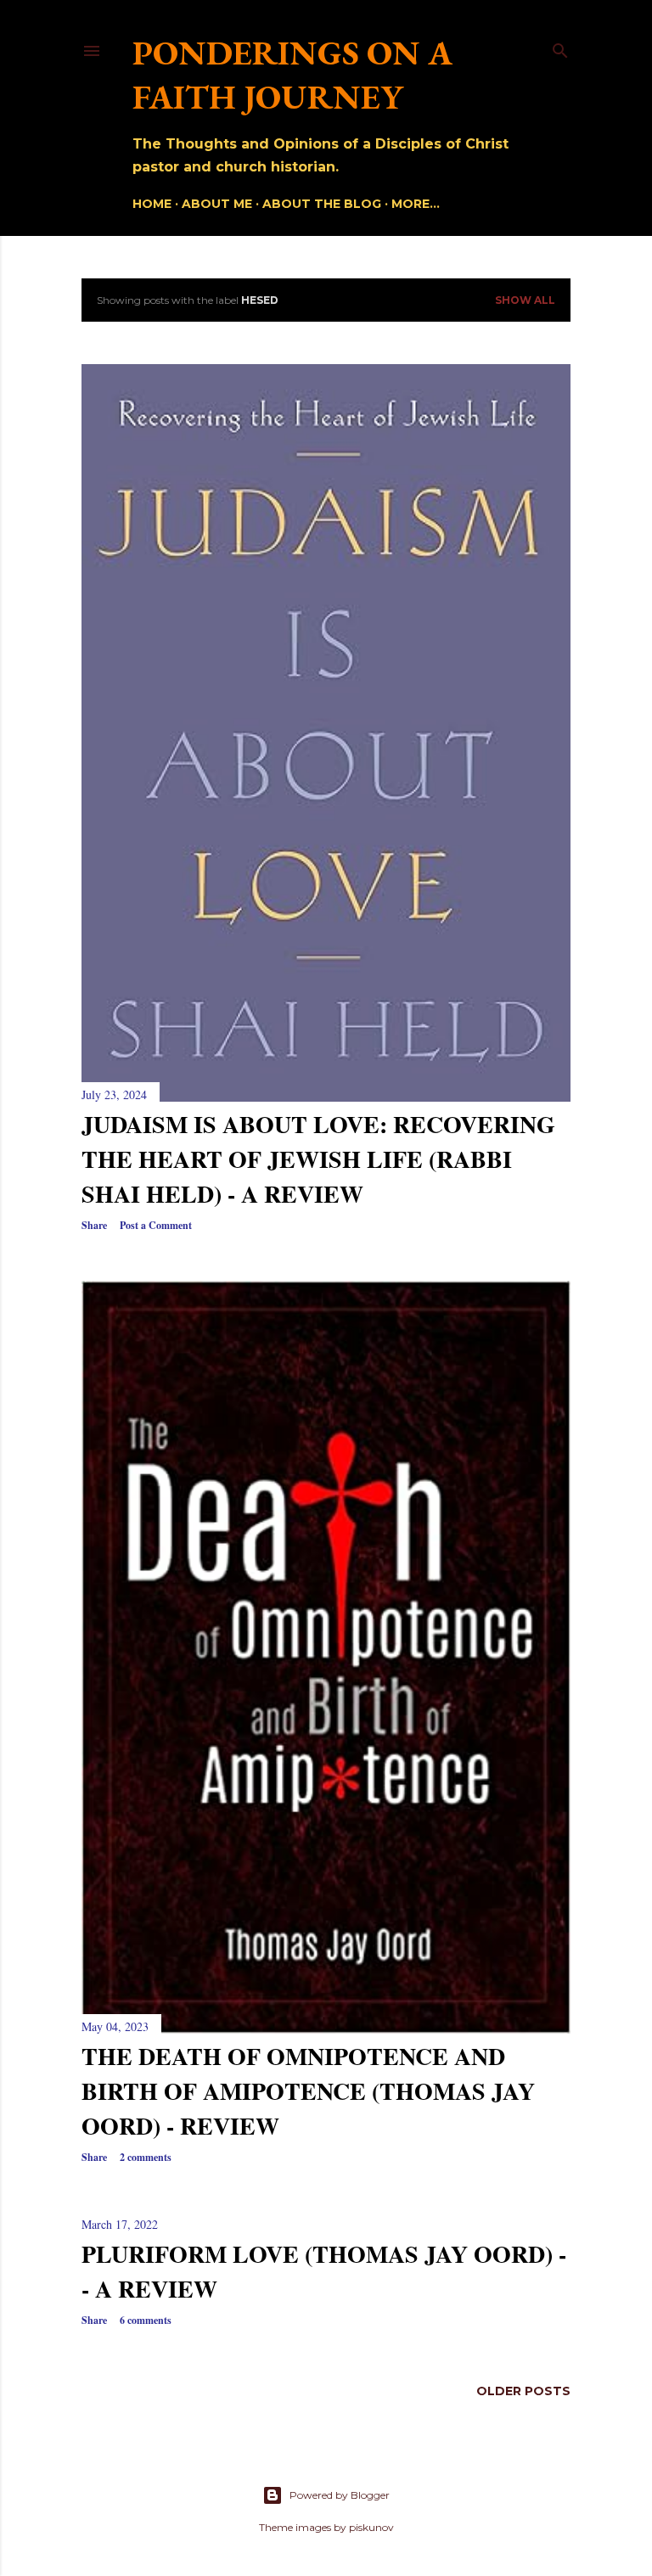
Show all (525, 300)
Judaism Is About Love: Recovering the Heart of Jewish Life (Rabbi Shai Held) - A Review (318, 1159)
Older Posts (523, 2391)
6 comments (146, 2320)
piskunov (371, 2527)
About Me (217, 204)
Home (152, 204)
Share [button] (94, 1225)
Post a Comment (156, 1225)
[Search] (560, 47)
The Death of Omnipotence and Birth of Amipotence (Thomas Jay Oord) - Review (308, 2091)
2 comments (146, 2157)
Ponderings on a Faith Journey (292, 75)
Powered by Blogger (340, 2495)
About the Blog (322, 204)
